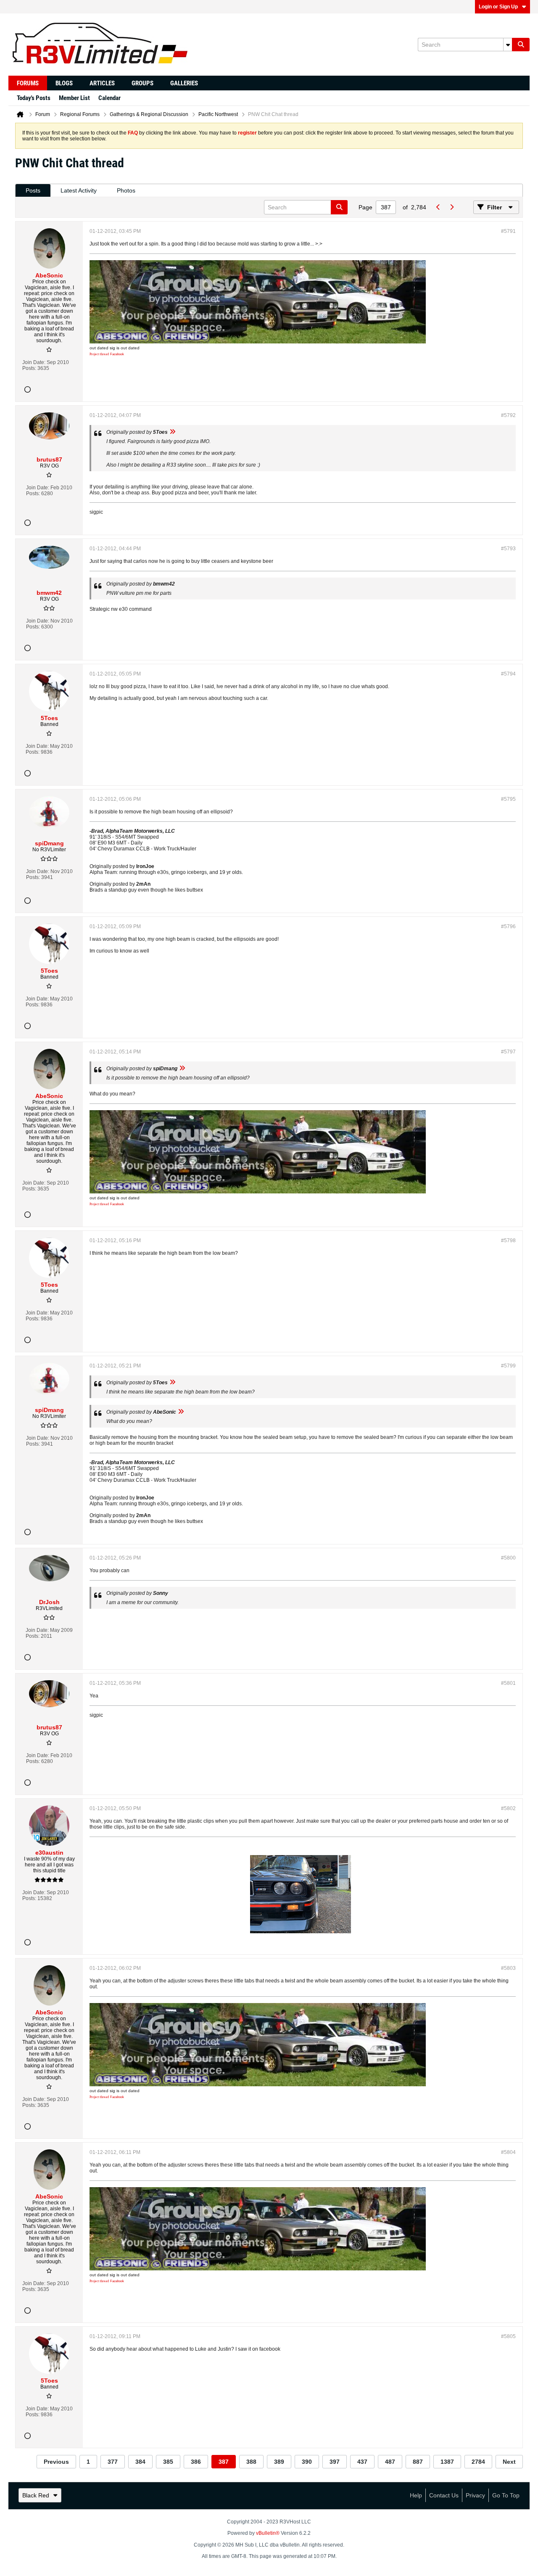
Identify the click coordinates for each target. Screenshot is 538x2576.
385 (168, 2462)
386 (196, 2462)
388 (251, 2462)
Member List (74, 98)
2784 (478, 2462)
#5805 (508, 2336)
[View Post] (172, 432)
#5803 (508, 1968)
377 (113, 2462)
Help (416, 2495)
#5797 (508, 1052)
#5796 (508, 926)
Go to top (506, 2495)
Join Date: (34, 362)
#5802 (508, 1808)
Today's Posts (34, 98)
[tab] (33, 191)
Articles (102, 83)
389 (279, 2462)
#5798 (508, 1240)
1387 (447, 2462)
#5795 (508, 799)
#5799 (508, 1366)
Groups (142, 83)
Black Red (36, 2495)
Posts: (29, 368)
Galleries (184, 83)
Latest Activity (79, 190)
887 (418, 2462)
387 (224, 2462)
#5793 (508, 549)
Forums (28, 83)
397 (335, 2462)
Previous (56, 2462)
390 (307, 2462)
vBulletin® (268, 2533)
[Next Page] (451, 207)
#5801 (508, 1683)
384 (140, 2462)
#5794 (508, 674)
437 (362, 2462)
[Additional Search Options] (508, 45)
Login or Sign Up (498, 7)
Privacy (475, 2495)
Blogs (64, 83)
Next (509, 2462)
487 (390, 2462)
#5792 (508, 415)
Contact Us (444, 2495)
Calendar (109, 98)
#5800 (508, 1558)
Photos (126, 190)
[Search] (521, 45)
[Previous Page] (438, 207)
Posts (33, 190)
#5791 (508, 231)
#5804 (508, 2152)
